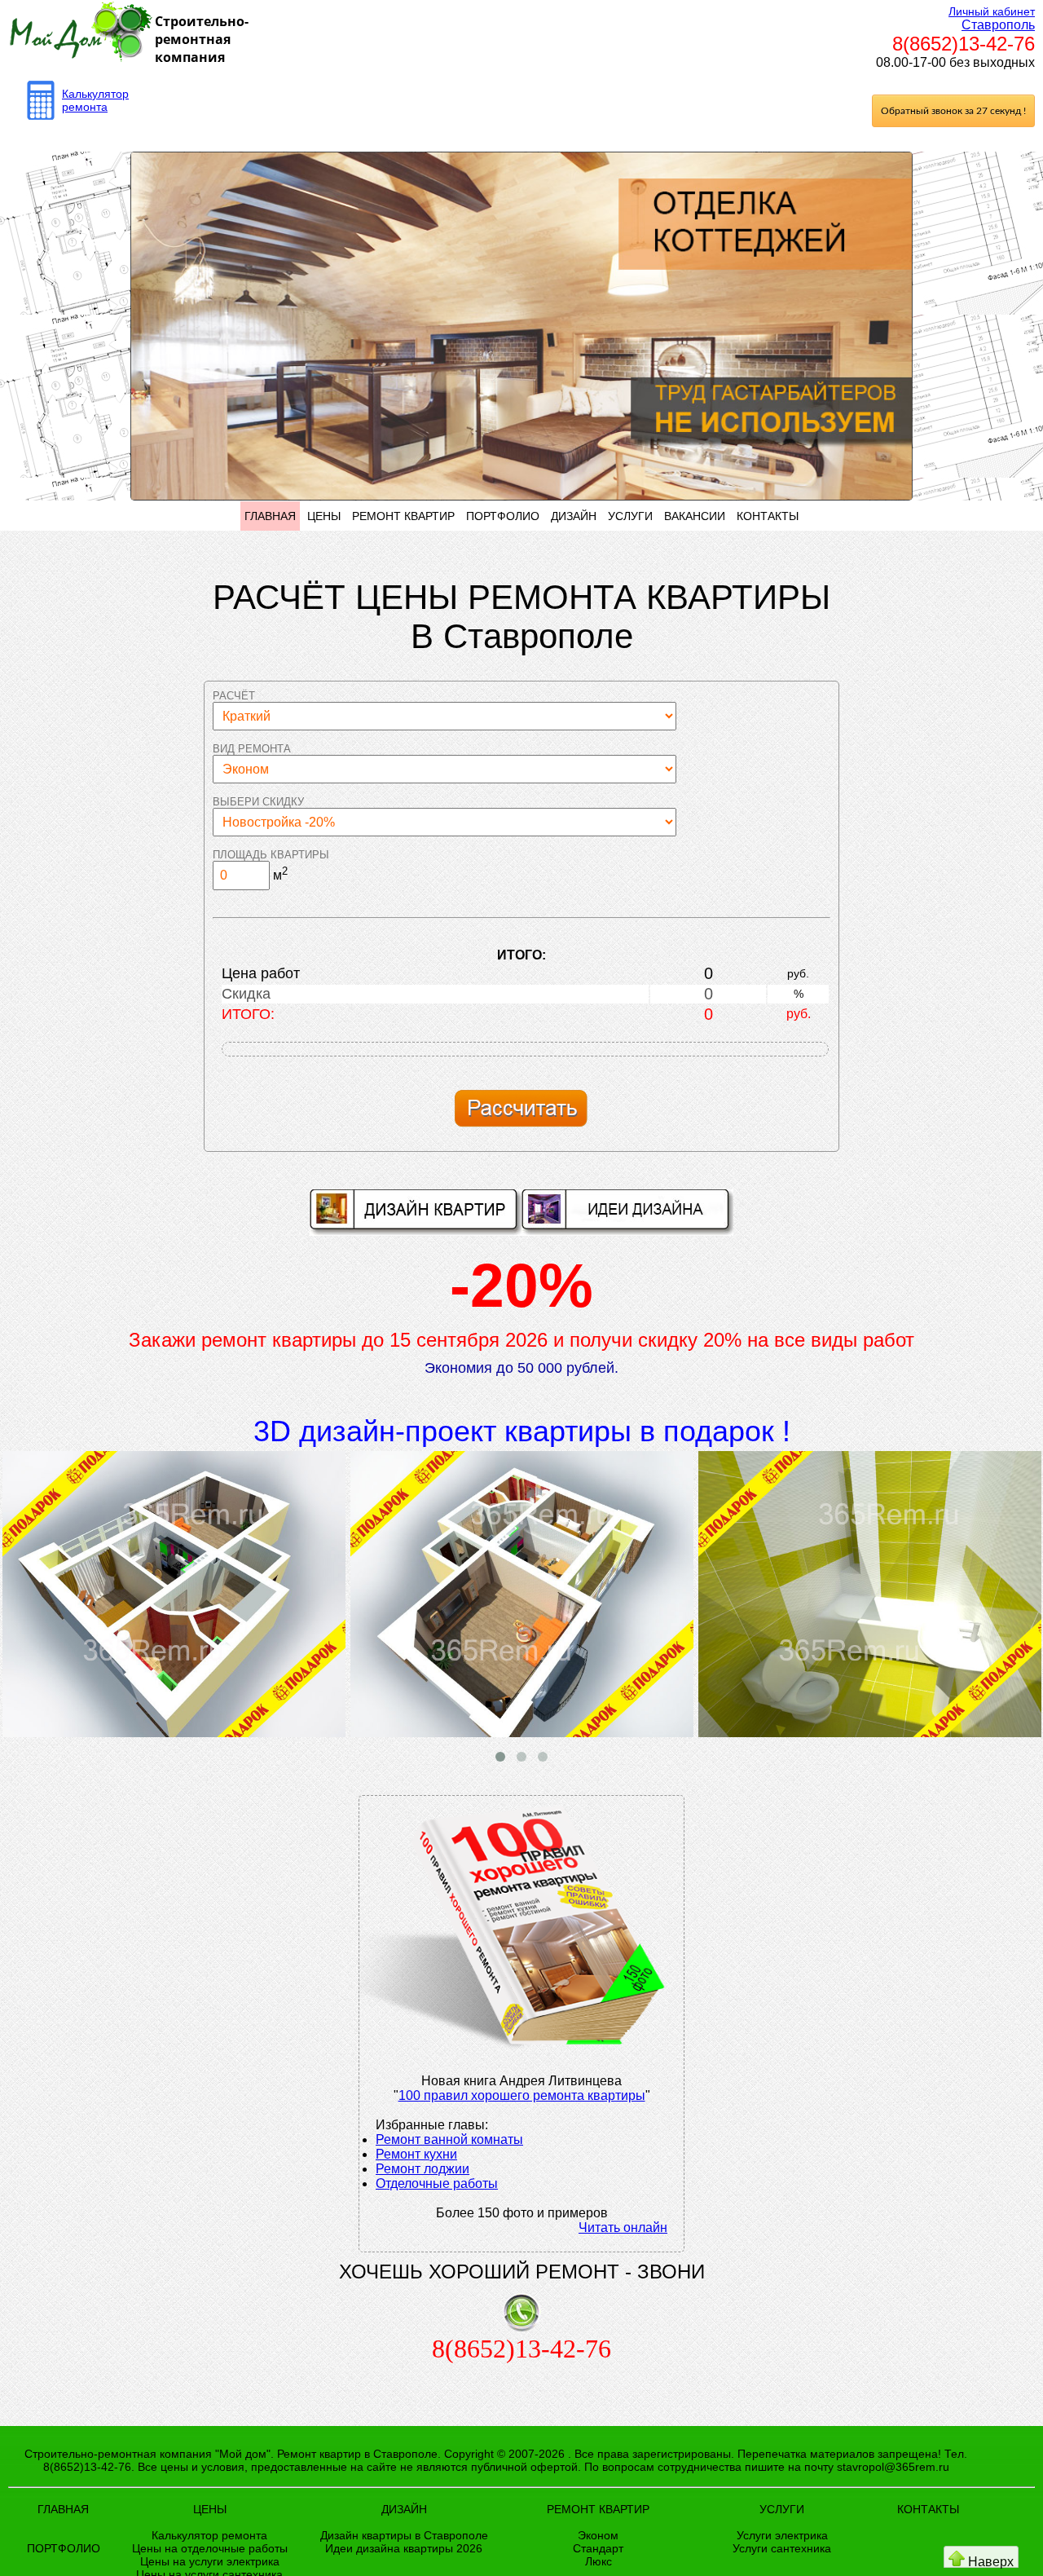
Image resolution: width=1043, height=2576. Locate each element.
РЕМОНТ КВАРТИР (403, 516)
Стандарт (598, 2548)
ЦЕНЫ (324, 516)
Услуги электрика (782, 2535)
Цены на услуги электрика (210, 2561)
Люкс (599, 2561)
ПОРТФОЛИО (503, 516)
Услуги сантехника (782, 2548)
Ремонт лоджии (422, 2169)
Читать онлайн (623, 2228)
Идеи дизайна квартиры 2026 (404, 2548)
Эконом (598, 2535)
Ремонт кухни (416, 2154)
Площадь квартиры (271, 855)
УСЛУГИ (630, 516)
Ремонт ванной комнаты (449, 2139)
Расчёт (234, 696)
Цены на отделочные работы (210, 2548)
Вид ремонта (252, 749)
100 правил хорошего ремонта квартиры (522, 2095)
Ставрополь (998, 25)
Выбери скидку (258, 802)
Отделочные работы (437, 2183)
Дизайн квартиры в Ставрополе (404, 2535)
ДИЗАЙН (574, 516)
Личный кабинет (992, 11)
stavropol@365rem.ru (893, 2467)
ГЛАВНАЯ (270, 516)
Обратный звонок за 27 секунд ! (953, 111)
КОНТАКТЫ (768, 516)
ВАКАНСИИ (695, 516)
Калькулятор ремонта (95, 100)
